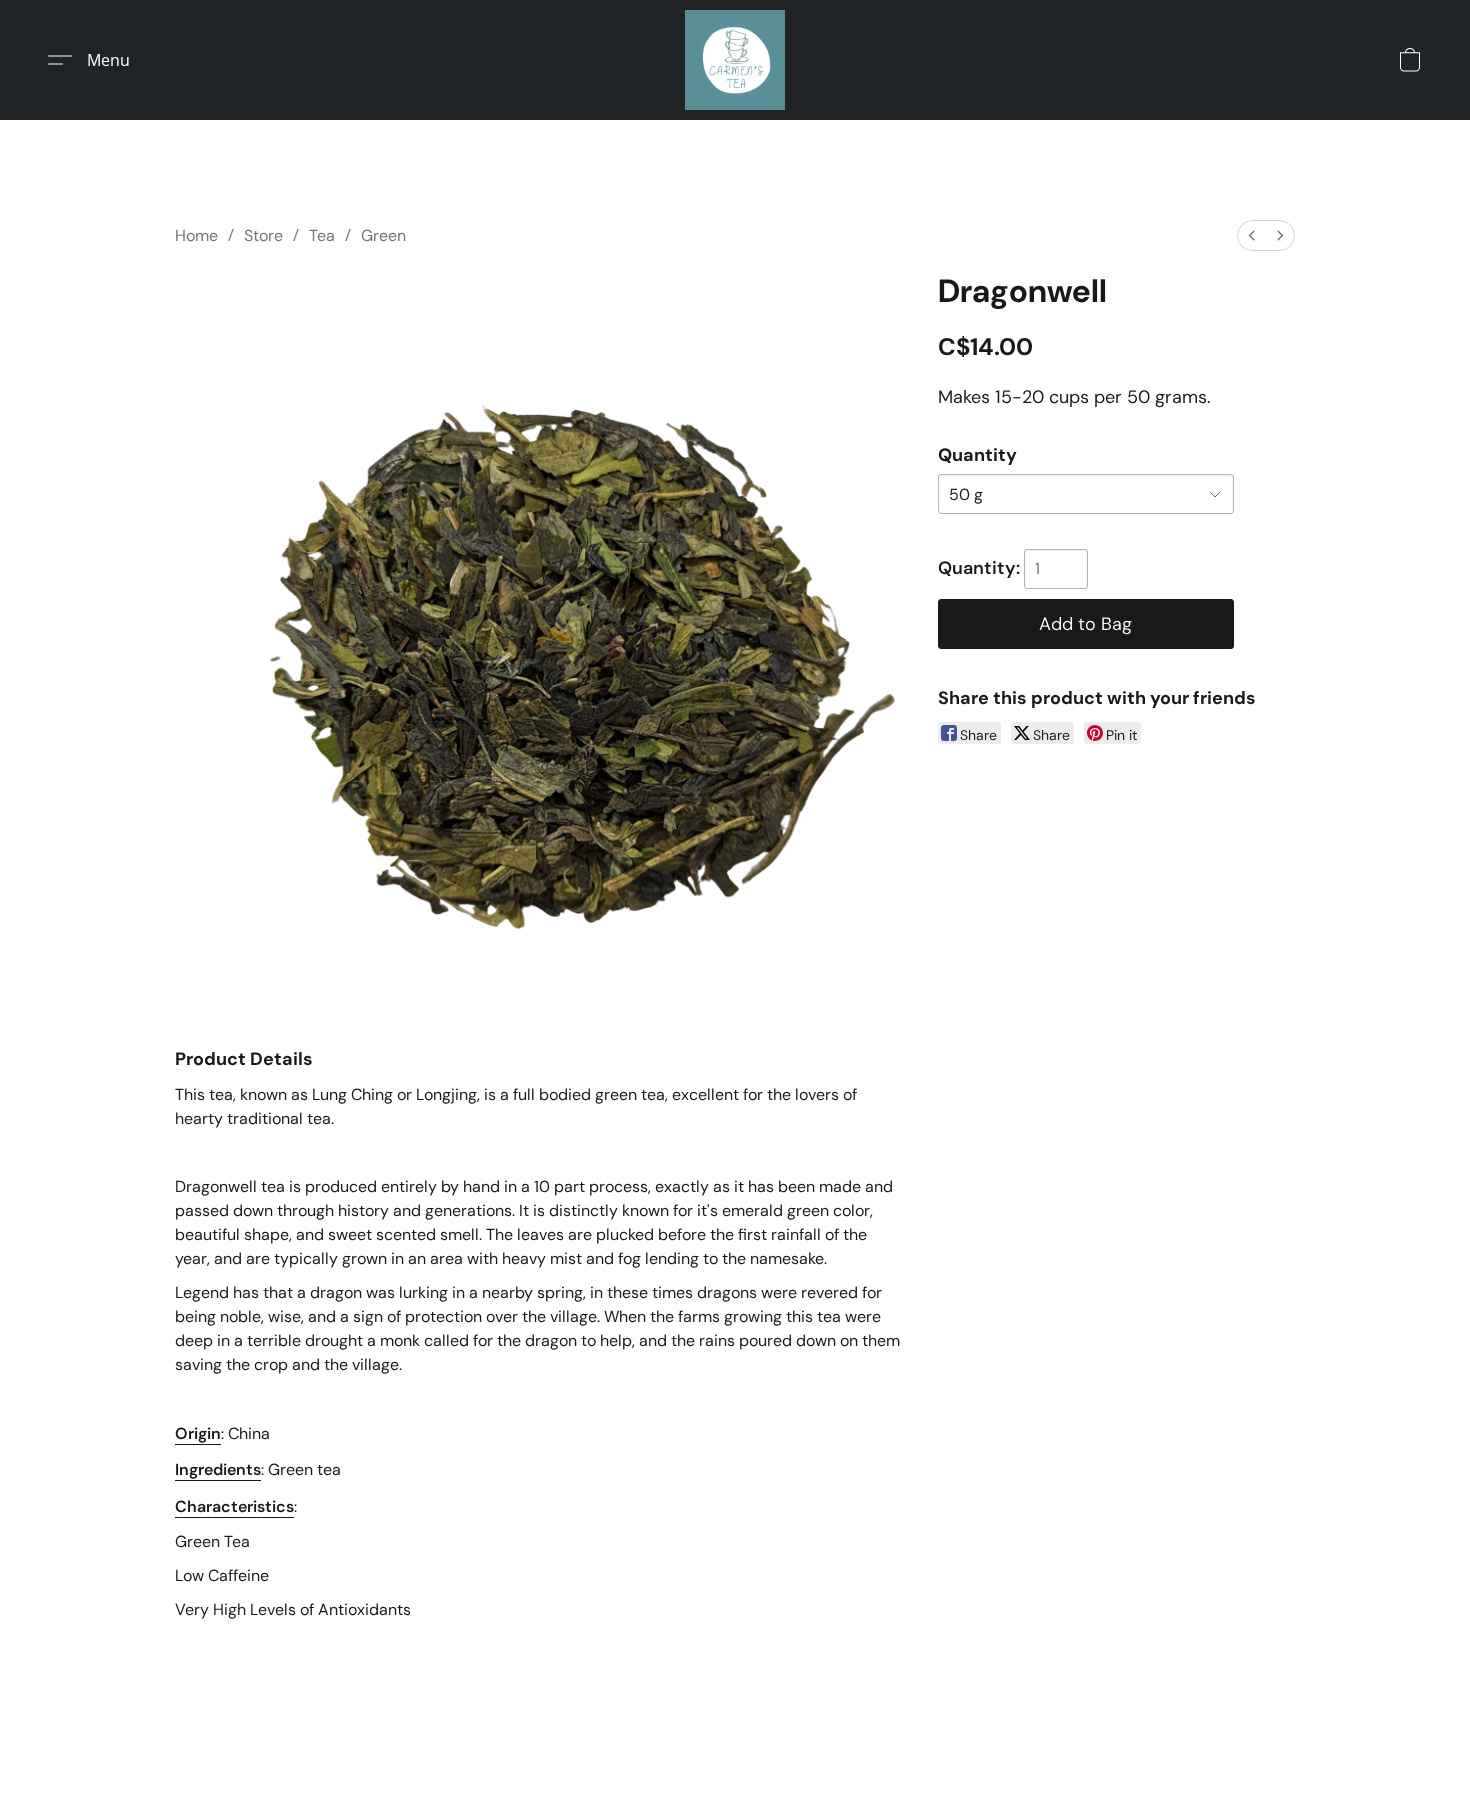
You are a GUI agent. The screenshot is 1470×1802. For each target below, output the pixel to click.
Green (383, 235)
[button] (735, 60)
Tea (322, 235)
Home (196, 235)
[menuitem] (1252, 235)
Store (263, 235)
